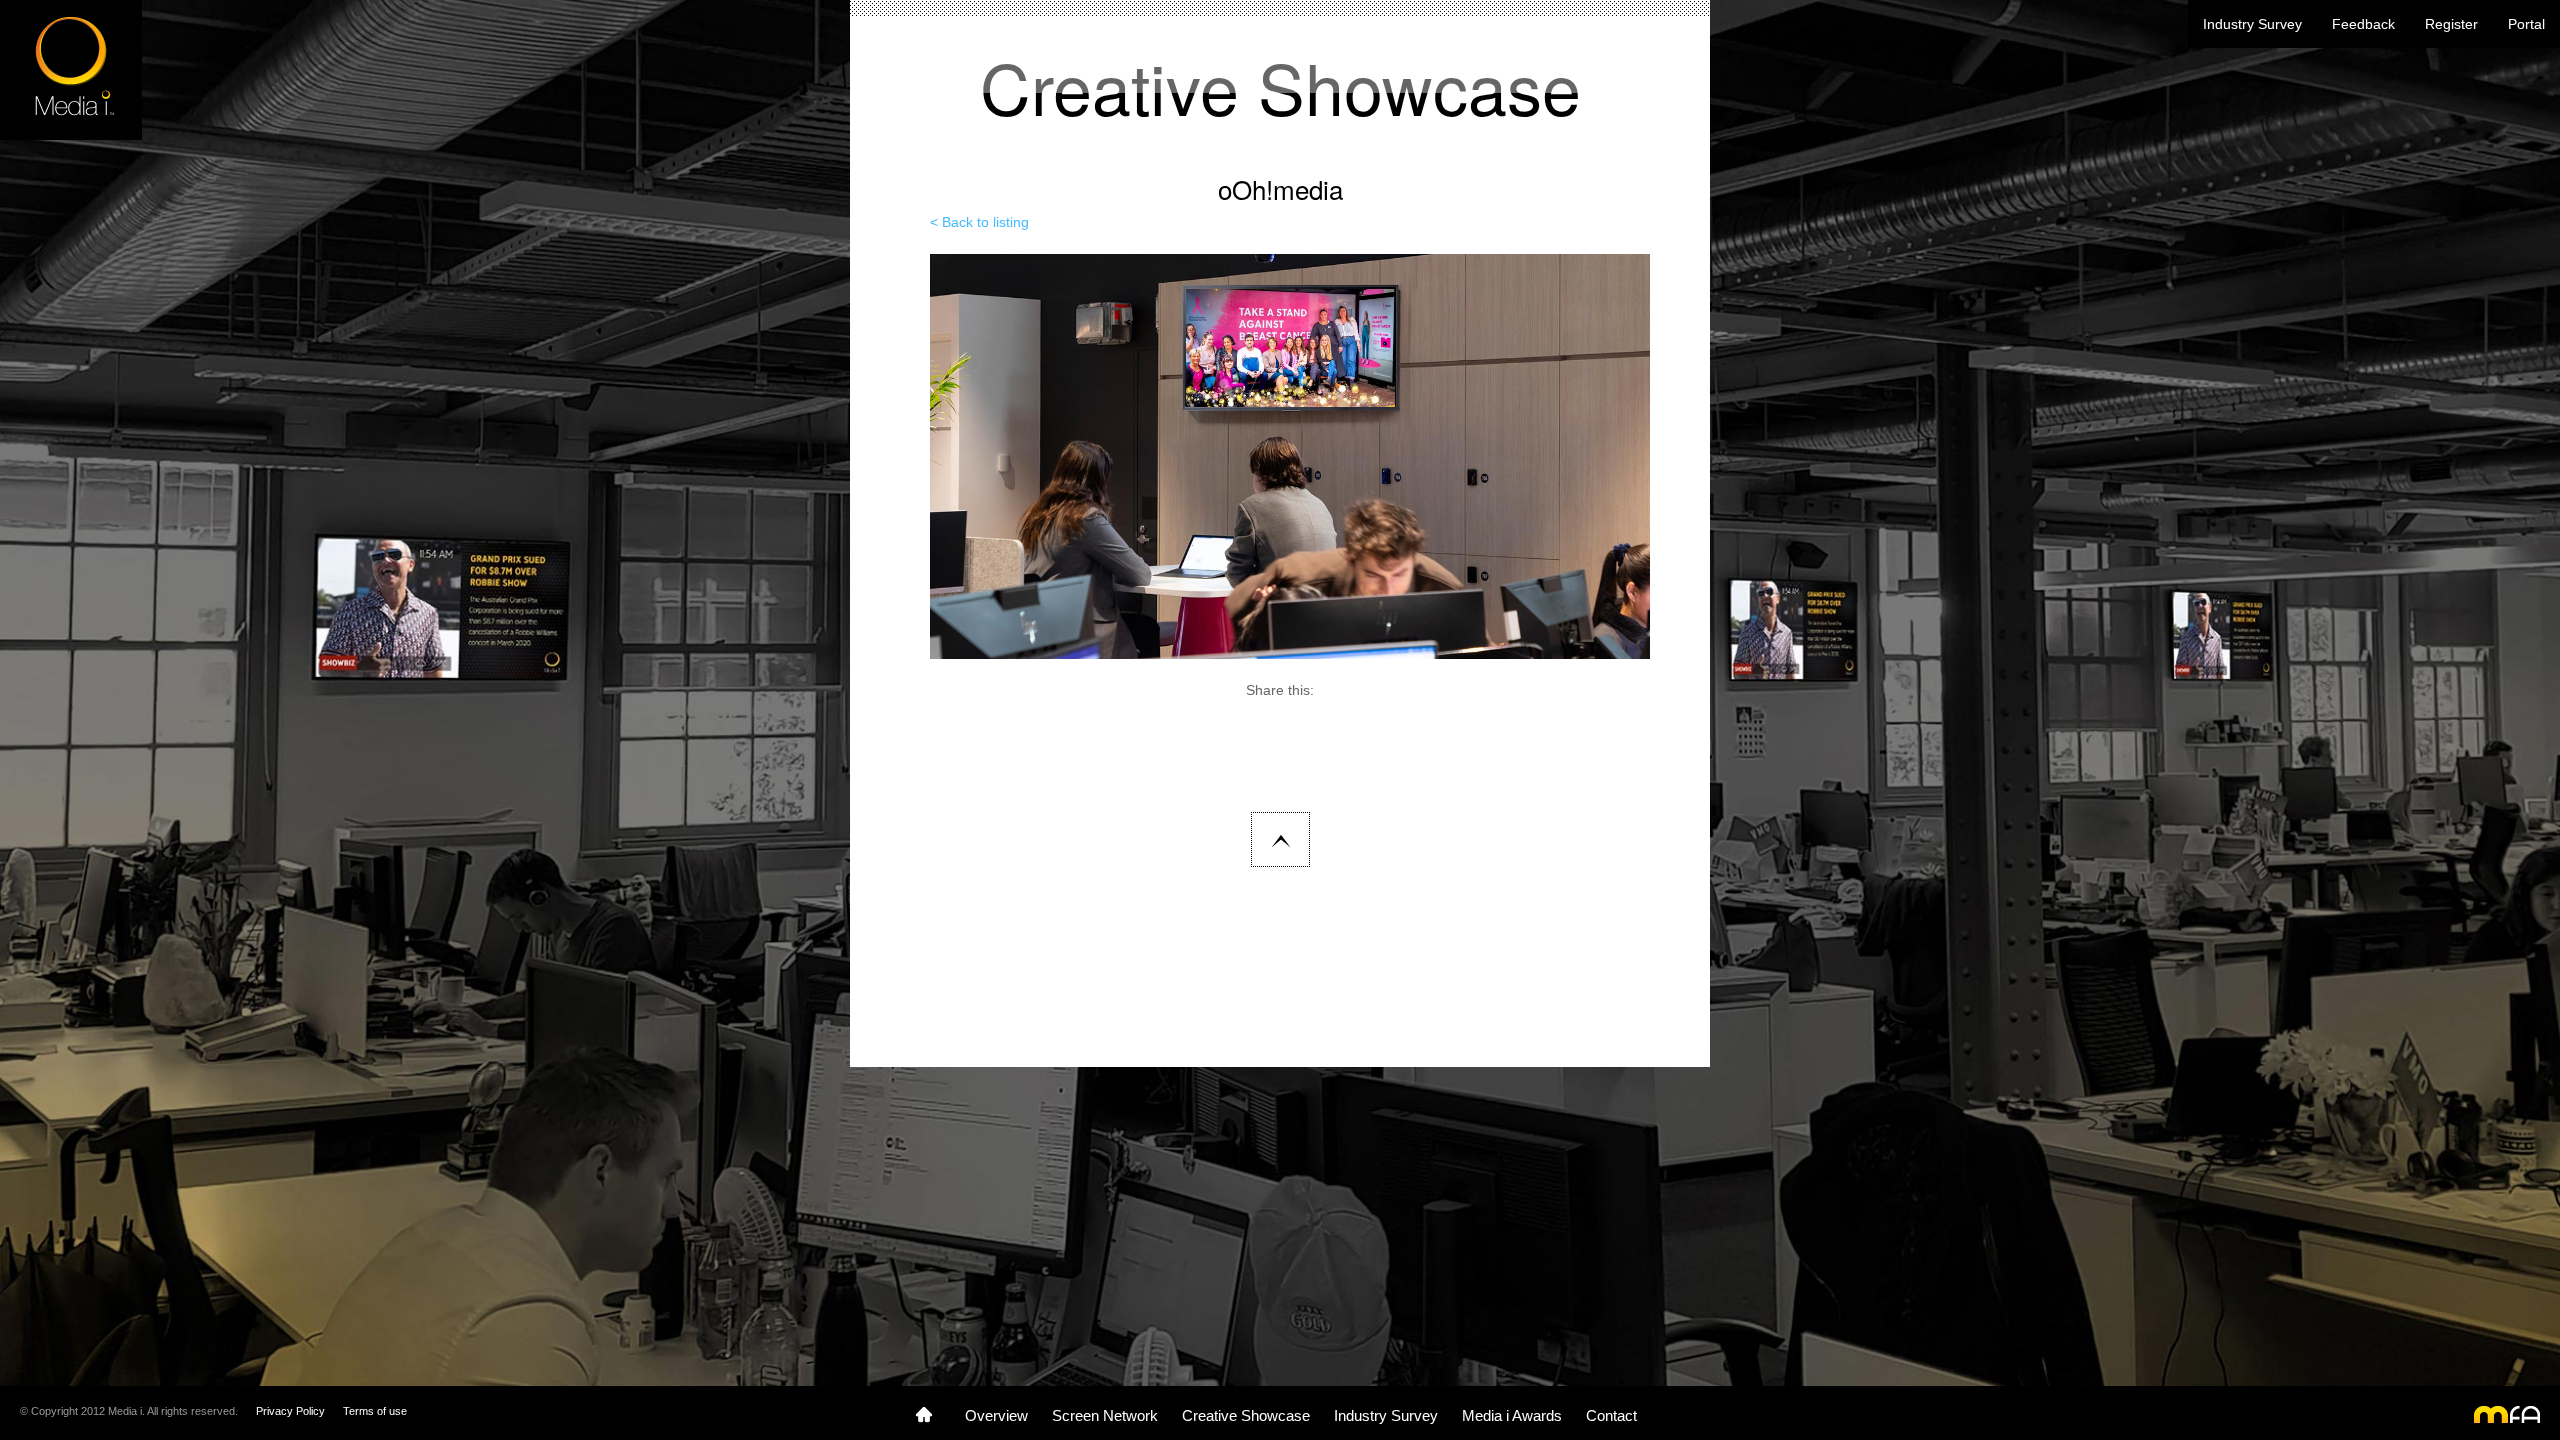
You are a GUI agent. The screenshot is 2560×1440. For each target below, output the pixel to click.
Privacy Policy (290, 1411)
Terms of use (375, 1411)
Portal (2526, 24)
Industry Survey (2252, 24)
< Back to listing (979, 222)
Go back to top (1280, 839)
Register (2451, 24)
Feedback (2363, 24)
